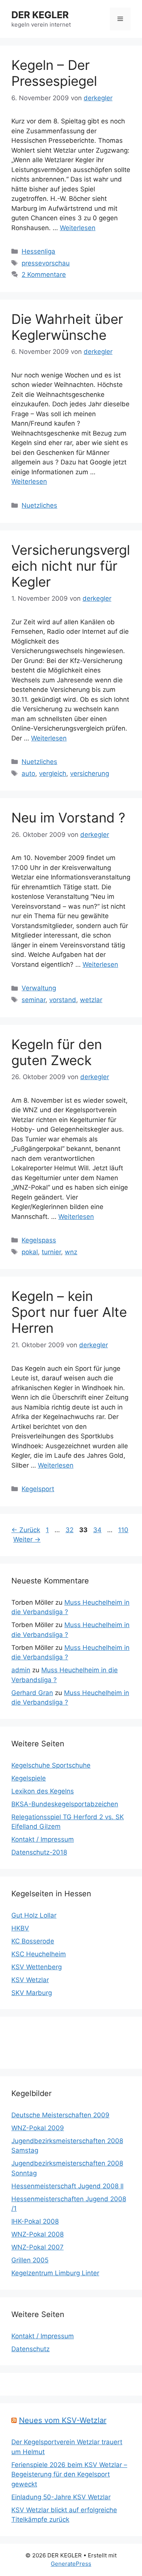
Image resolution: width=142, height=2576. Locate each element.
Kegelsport (38, 1489)
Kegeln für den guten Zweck (57, 1052)
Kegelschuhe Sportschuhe (51, 1765)
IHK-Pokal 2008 (35, 2221)
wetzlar (91, 1000)
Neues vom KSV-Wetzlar (63, 2420)
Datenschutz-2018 (39, 1852)
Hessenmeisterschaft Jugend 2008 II (67, 2186)
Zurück (26, 1530)
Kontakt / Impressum (43, 1839)
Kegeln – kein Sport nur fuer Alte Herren (69, 1312)
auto (28, 773)
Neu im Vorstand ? (68, 818)
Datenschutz (30, 2349)
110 (124, 1530)
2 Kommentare (44, 275)
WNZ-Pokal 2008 (37, 2234)
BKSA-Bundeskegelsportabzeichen (65, 1804)
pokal (30, 1252)
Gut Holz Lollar (34, 1915)
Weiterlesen (78, 228)
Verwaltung (39, 988)
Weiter (27, 1539)
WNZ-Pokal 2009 (38, 2128)
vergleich (53, 773)
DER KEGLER (40, 15)
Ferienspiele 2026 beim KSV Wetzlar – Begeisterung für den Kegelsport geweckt (69, 2474)
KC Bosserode (33, 1941)
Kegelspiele (29, 1778)
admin (21, 1670)
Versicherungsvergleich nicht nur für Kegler (71, 566)
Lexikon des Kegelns (43, 1791)
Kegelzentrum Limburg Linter (55, 2273)
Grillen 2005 (30, 2260)
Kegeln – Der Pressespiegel (54, 73)
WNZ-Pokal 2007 (37, 2247)
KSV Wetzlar (30, 1980)
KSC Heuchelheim (39, 1954)
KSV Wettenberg (37, 1967)
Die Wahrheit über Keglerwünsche (67, 327)
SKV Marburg (32, 1993)
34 (98, 1530)
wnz (71, 1252)
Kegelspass (39, 1240)
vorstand (63, 1000)
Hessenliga (38, 251)
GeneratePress (71, 2564)
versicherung (90, 773)
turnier (51, 1252)
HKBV (20, 1928)
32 (70, 1530)
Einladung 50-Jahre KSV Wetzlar (61, 2497)
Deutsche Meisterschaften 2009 (60, 2115)
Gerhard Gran (32, 1693)
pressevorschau (46, 263)
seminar (34, 1000)
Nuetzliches (39, 505)
